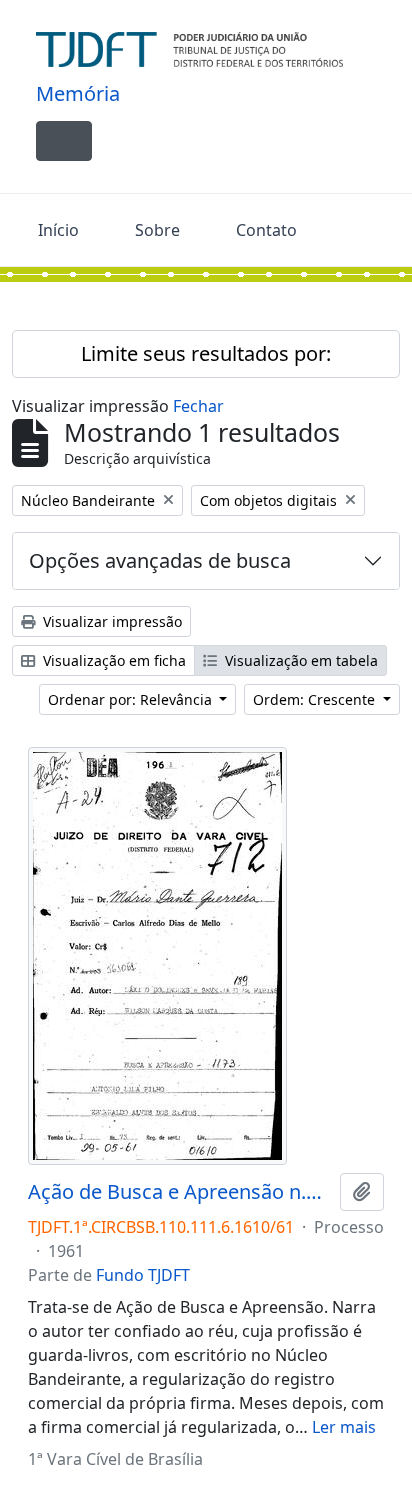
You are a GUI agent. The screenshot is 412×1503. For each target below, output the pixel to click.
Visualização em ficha (112, 660)
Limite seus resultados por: (206, 353)
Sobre (157, 230)
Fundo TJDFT (143, 1275)
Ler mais (344, 1427)
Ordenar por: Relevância (132, 699)
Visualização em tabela (299, 660)
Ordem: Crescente (316, 699)
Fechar (198, 406)
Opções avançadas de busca (160, 560)
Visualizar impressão (110, 621)
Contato (266, 230)
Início (58, 230)
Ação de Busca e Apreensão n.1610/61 (180, 1192)
